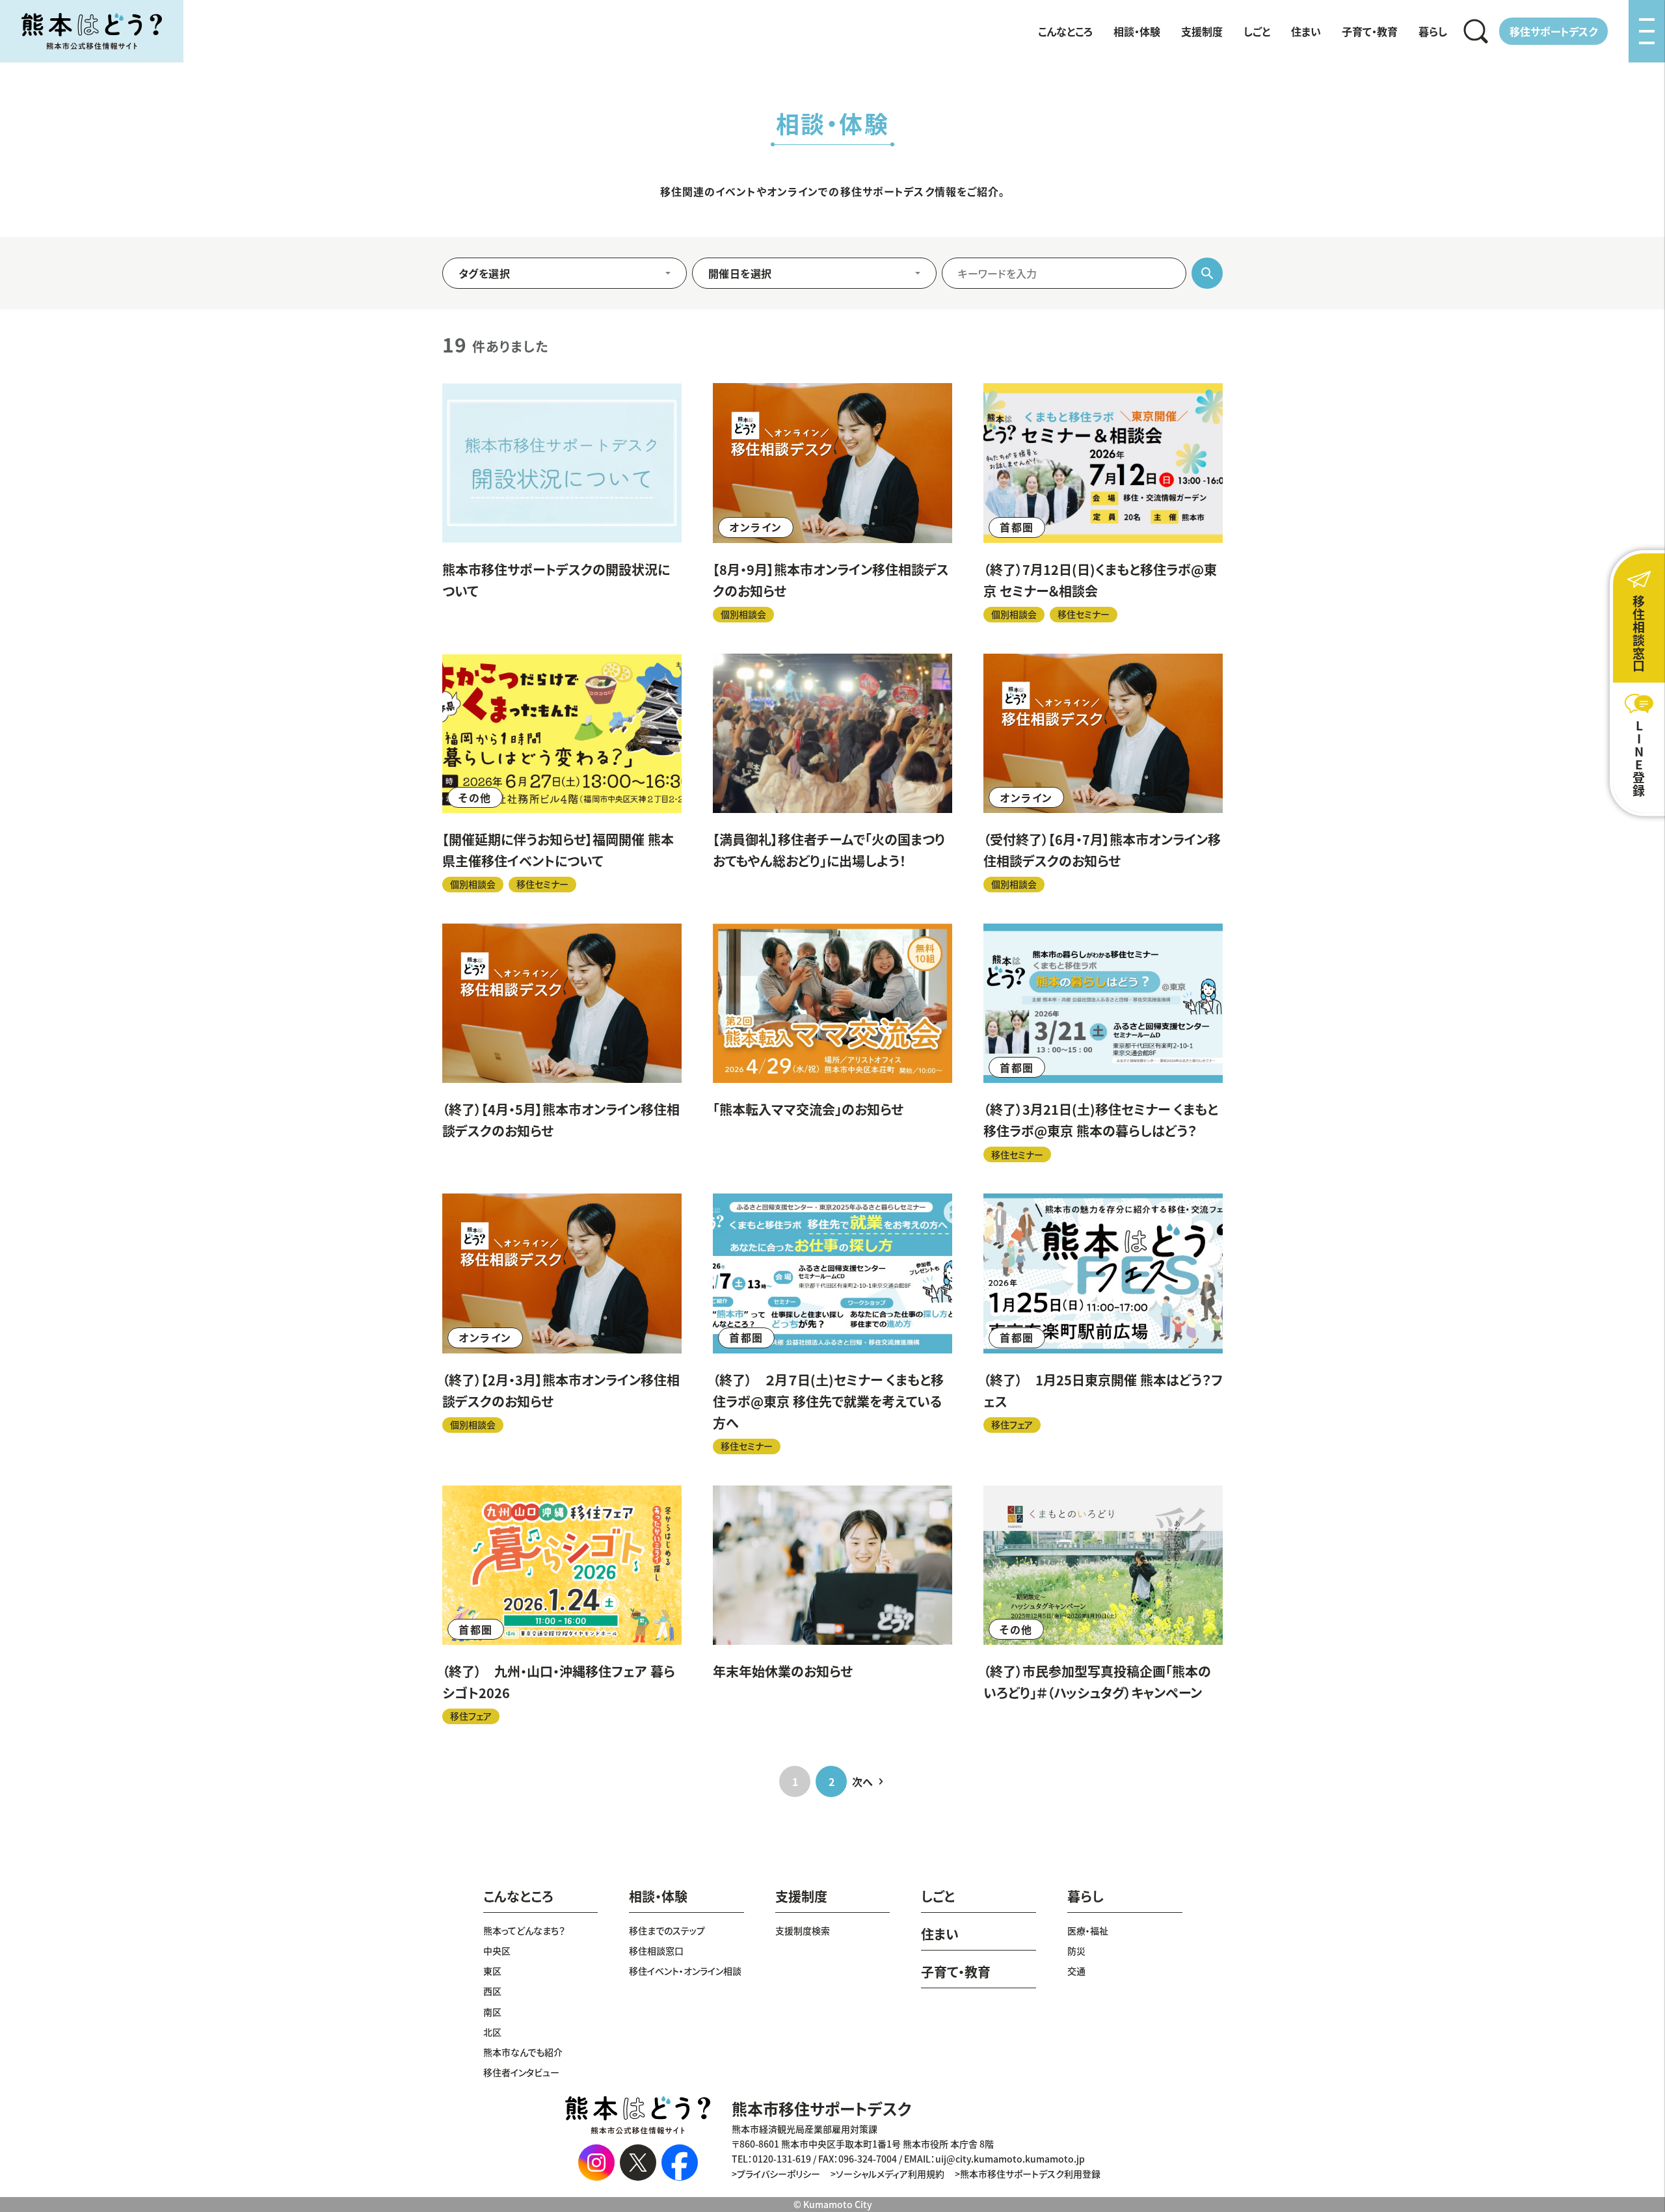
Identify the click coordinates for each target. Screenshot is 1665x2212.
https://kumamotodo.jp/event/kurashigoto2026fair (562, 1605)
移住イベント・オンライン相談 (685, 1971)
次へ (862, 1781)
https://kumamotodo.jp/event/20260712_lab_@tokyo (1103, 502)
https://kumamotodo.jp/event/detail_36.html (832, 773)
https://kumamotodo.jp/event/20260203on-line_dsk (562, 1324)
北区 (492, 2032)
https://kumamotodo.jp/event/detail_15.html (1103, 1605)
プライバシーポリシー (779, 2174)
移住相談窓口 (656, 1951)
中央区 (497, 1951)
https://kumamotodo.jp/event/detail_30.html (832, 1043)
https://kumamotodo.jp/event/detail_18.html (832, 1605)
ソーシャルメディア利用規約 (890, 2174)
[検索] (1476, 31)
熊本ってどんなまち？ (524, 1930)
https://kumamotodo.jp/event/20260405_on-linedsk (562, 1043)
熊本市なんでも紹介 (523, 2052)
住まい (1306, 31)
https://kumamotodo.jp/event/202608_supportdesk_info (562, 502)
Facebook (680, 2163)
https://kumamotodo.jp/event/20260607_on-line (1103, 773)
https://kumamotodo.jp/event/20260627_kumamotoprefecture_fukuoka (562, 773)
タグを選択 (484, 273)
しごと (1257, 31)
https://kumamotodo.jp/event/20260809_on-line (832, 502)
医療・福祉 (1088, 1930)
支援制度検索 (803, 1930)
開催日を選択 (740, 273)
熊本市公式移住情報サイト (92, 31)
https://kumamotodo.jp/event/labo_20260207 (832, 1324)
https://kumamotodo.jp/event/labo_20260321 (1103, 1043)
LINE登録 (1639, 758)
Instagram (596, 2163)
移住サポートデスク (1553, 31)
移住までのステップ (667, 1930)
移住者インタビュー (521, 2072)
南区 (492, 2012)
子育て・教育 (1370, 31)
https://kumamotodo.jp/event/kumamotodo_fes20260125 (1103, 1324)
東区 (492, 1971)
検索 (1476, 31)
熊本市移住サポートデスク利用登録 (1030, 2174)
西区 (492, 1991)
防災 (1076, 1951)
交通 (1076, 1971)
